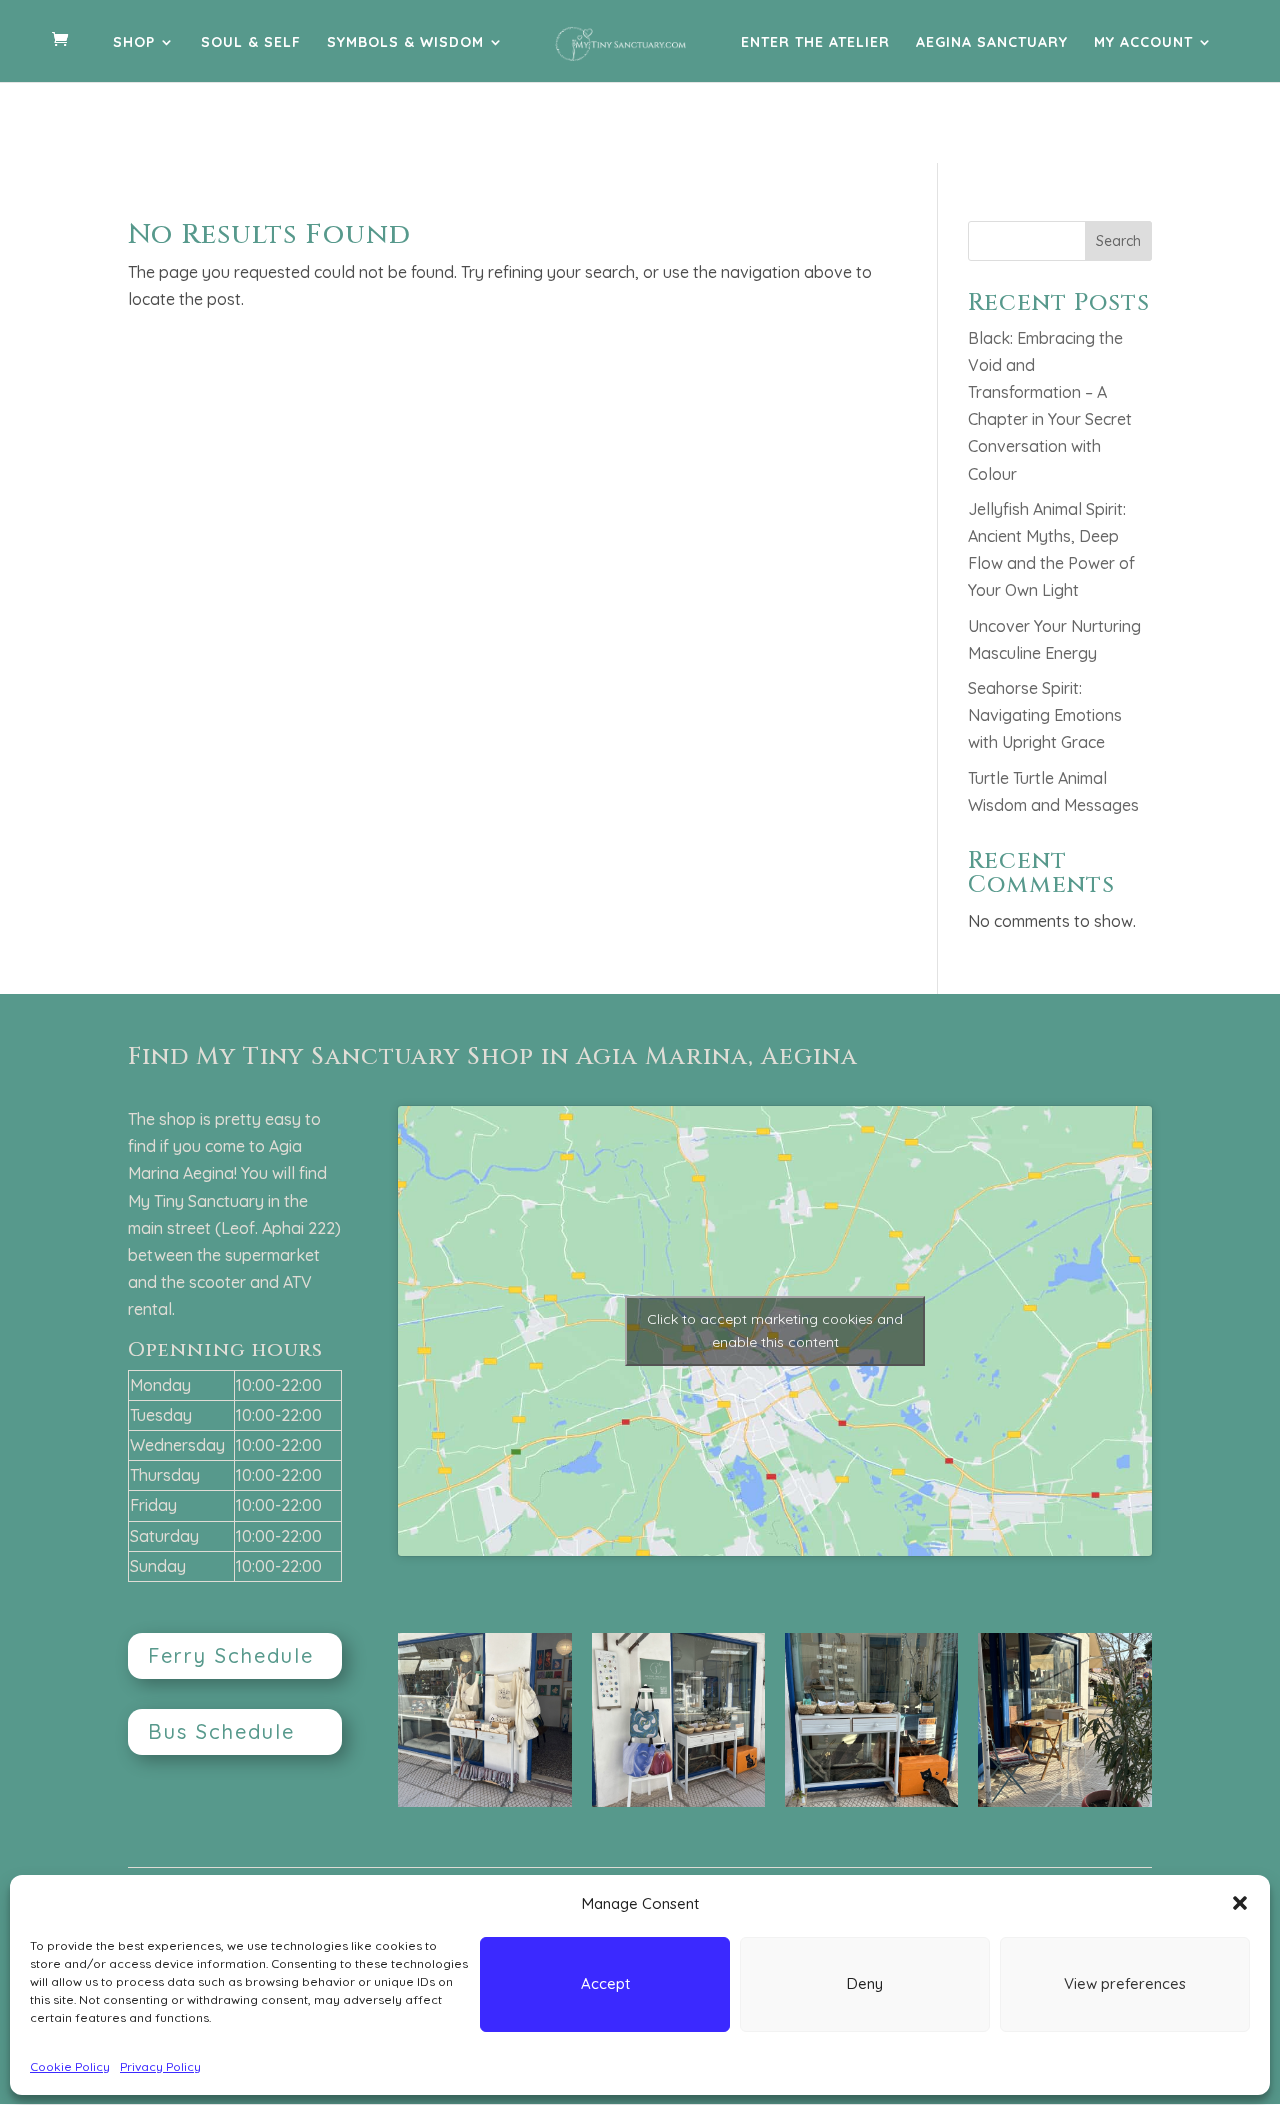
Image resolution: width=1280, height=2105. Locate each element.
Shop (134, 43)
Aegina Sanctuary (992, 43)
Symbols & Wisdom (405, 43)
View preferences (1125, 1983)
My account (1143, 43)
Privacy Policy (160, 2066)
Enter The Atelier (815, 43)
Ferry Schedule (231, 1655)
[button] (1240, 1903)
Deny (865, 1983)
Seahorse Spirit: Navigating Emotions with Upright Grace (1045, 715)
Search (1118, 241)
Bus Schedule (221, 1731)
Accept (605, 1983)
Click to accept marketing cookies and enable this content (775, 1330)
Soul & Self (251, 43)
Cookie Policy (70, 2066)
